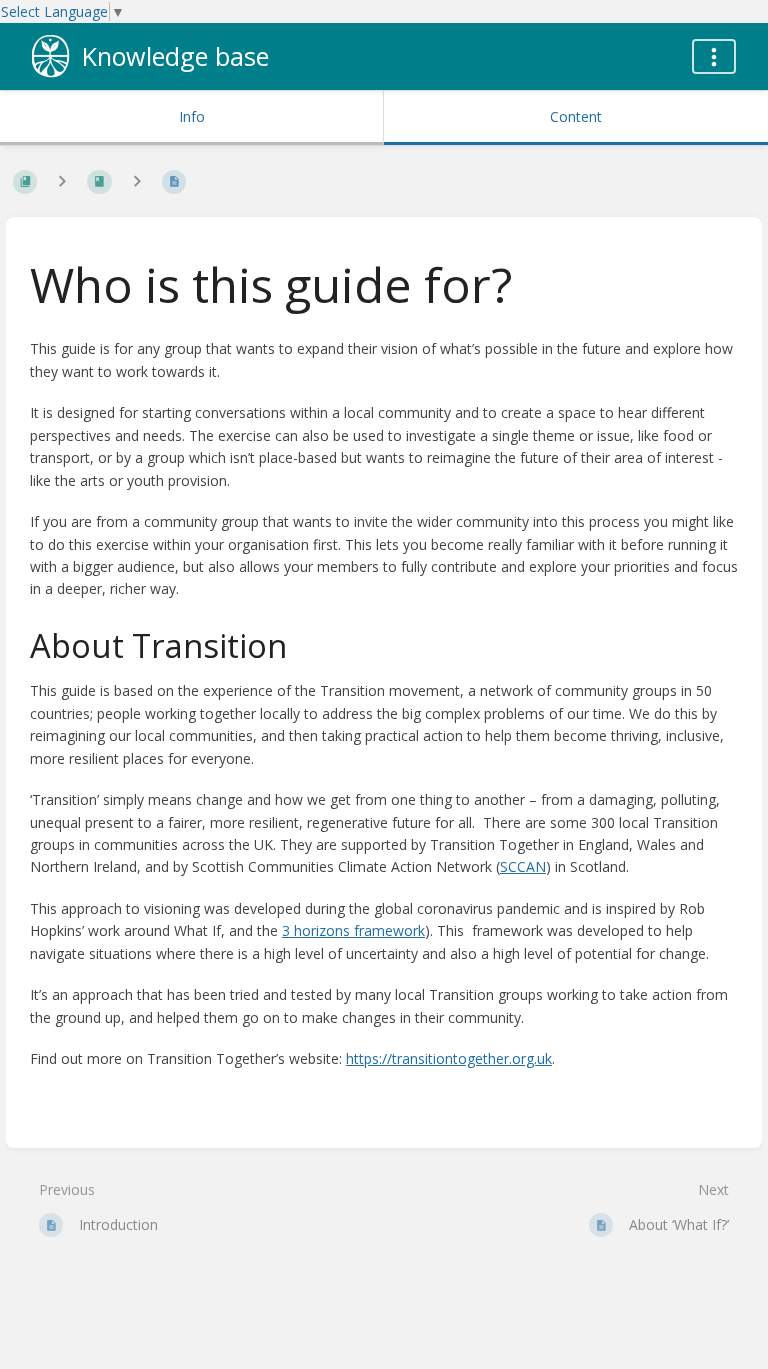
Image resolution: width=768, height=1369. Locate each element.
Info (192, 116)
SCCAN (523, 866)
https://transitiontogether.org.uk (449, 1058)
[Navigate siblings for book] (62, 181)
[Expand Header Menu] (714, 56)
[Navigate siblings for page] (137, 181)
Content (576, 116)
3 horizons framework (353, 930)
